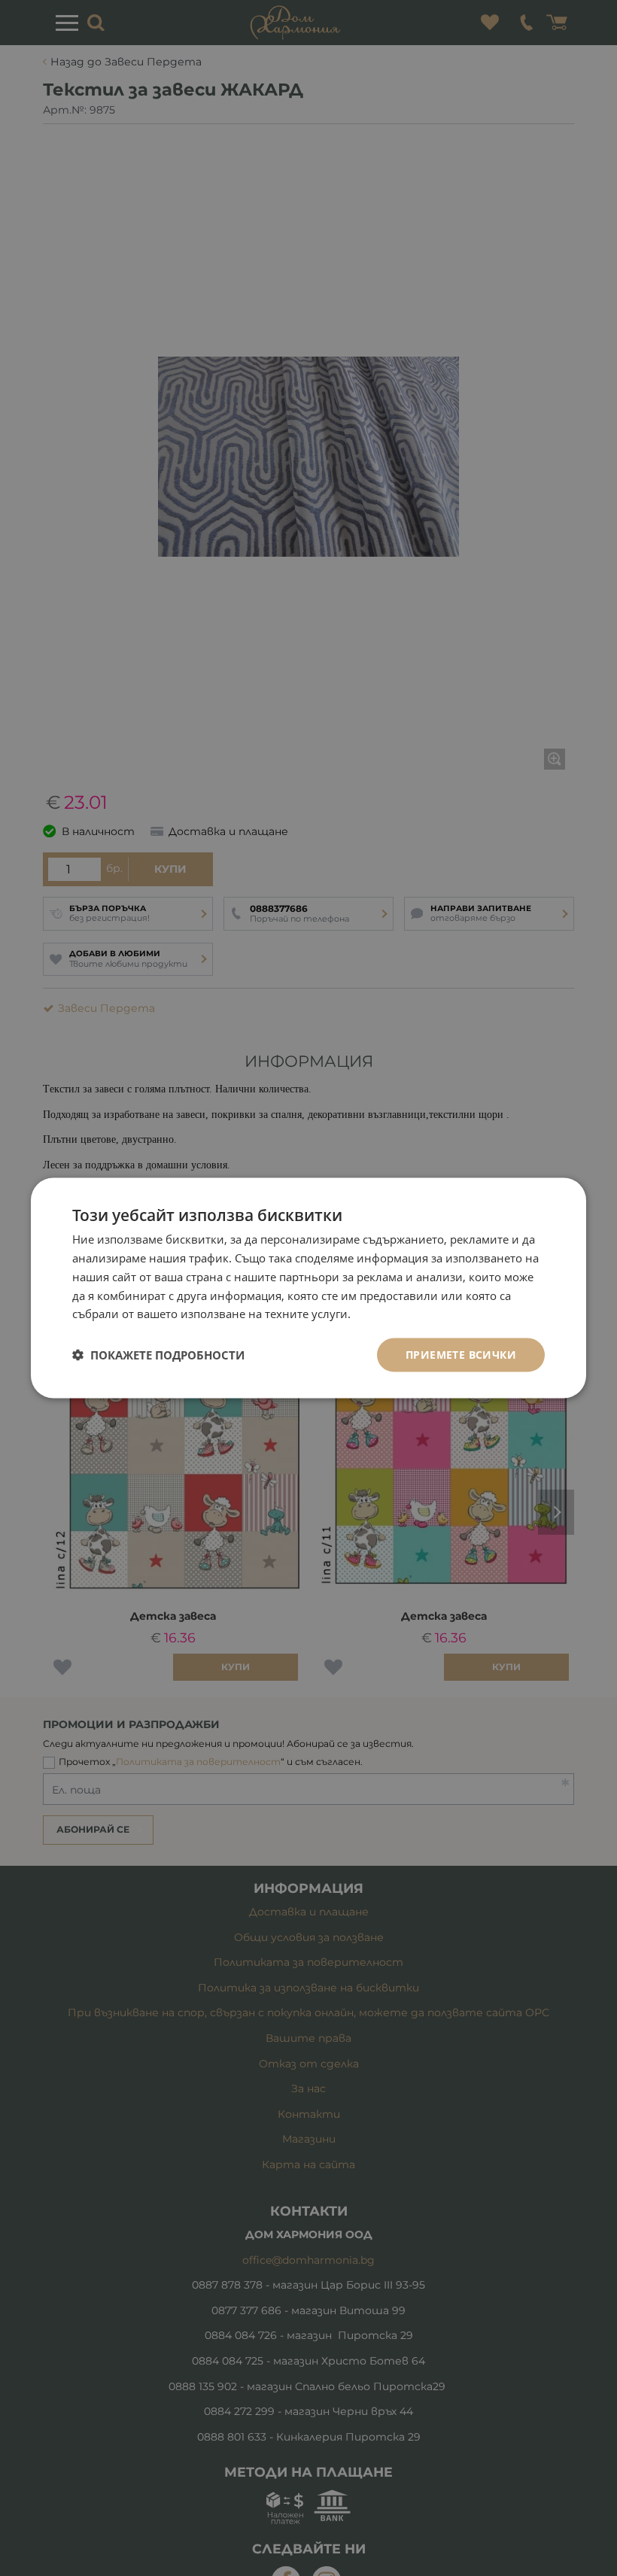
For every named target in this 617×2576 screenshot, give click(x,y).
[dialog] (308, 1288)
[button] (158, 1355)
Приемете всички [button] (461, 1355)
